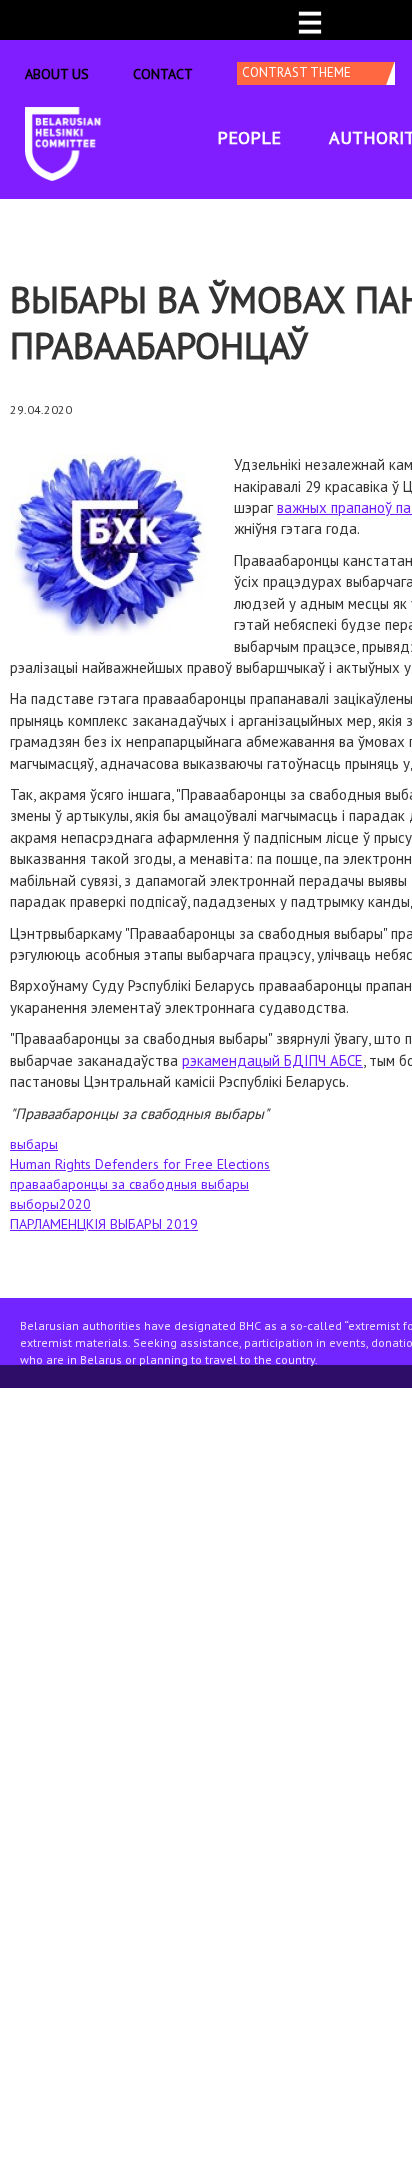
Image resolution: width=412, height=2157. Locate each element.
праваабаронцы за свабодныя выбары (129, 1184)
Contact (163, 74)
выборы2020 (50, 1204)
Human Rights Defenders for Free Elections (140, 1164)
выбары (34, 1144)
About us (57, 74)
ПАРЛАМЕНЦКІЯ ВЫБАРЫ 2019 (104, 1224)
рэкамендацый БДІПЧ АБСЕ (272, 1060)
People (249, 137)
